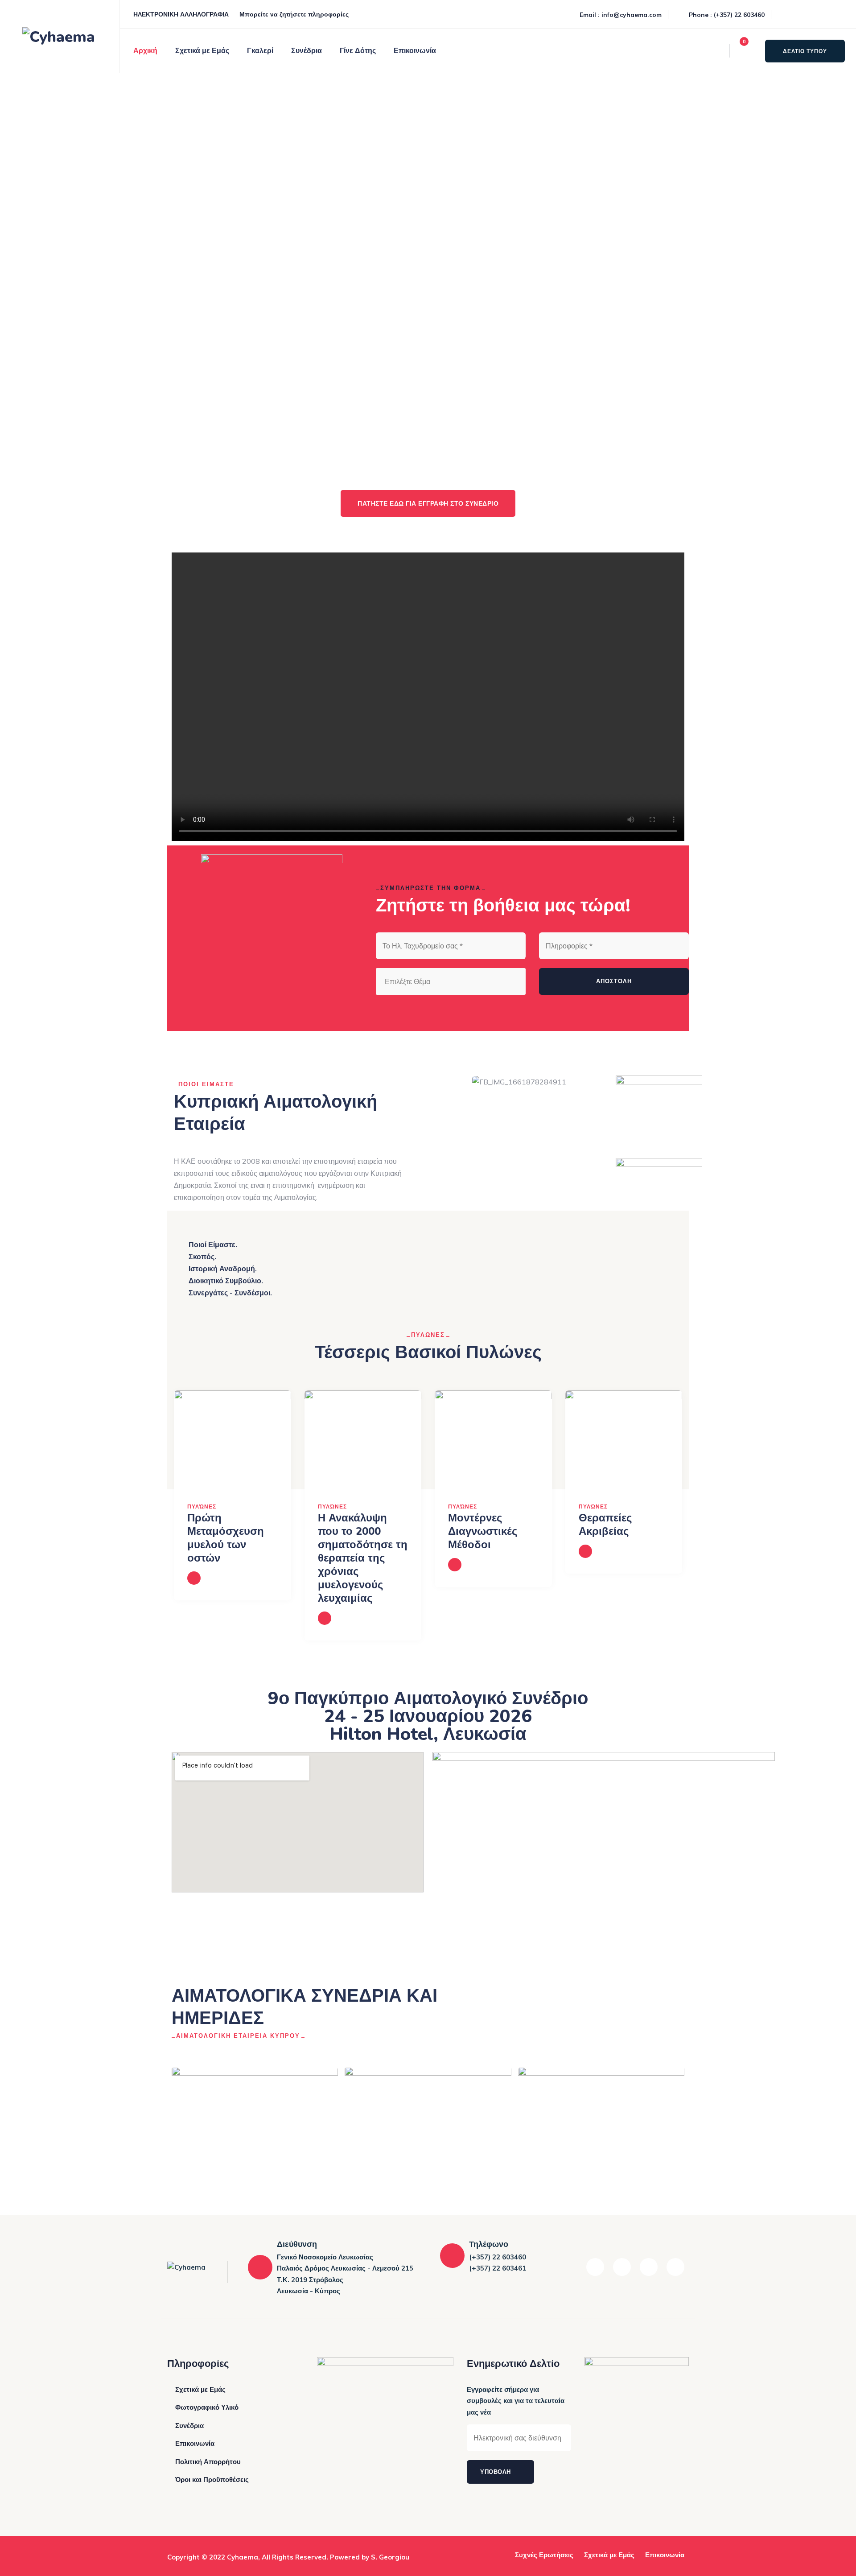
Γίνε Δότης (358, 51)
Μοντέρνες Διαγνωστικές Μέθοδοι (483, 1531)
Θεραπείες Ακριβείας (605, 1525)
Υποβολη (496, 2472)
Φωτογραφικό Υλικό (207, 2407)
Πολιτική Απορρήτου (208, 2462)
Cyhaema (243, 2557)
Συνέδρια (307, 51)
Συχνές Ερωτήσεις (544, 2555)
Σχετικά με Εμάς (202, 51)
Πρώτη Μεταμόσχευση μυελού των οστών (226, 1538)
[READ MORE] (194, 1578)
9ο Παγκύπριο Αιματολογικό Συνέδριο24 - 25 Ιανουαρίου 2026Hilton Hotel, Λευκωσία (428, 1716)
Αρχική (145, 51)
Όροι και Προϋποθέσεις (212, 2479)
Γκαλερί (260, 51)
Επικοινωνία (415, 51)
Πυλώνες (202, 1506)
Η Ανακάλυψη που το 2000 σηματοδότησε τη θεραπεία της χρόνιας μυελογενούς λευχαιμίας (363, 1558)
